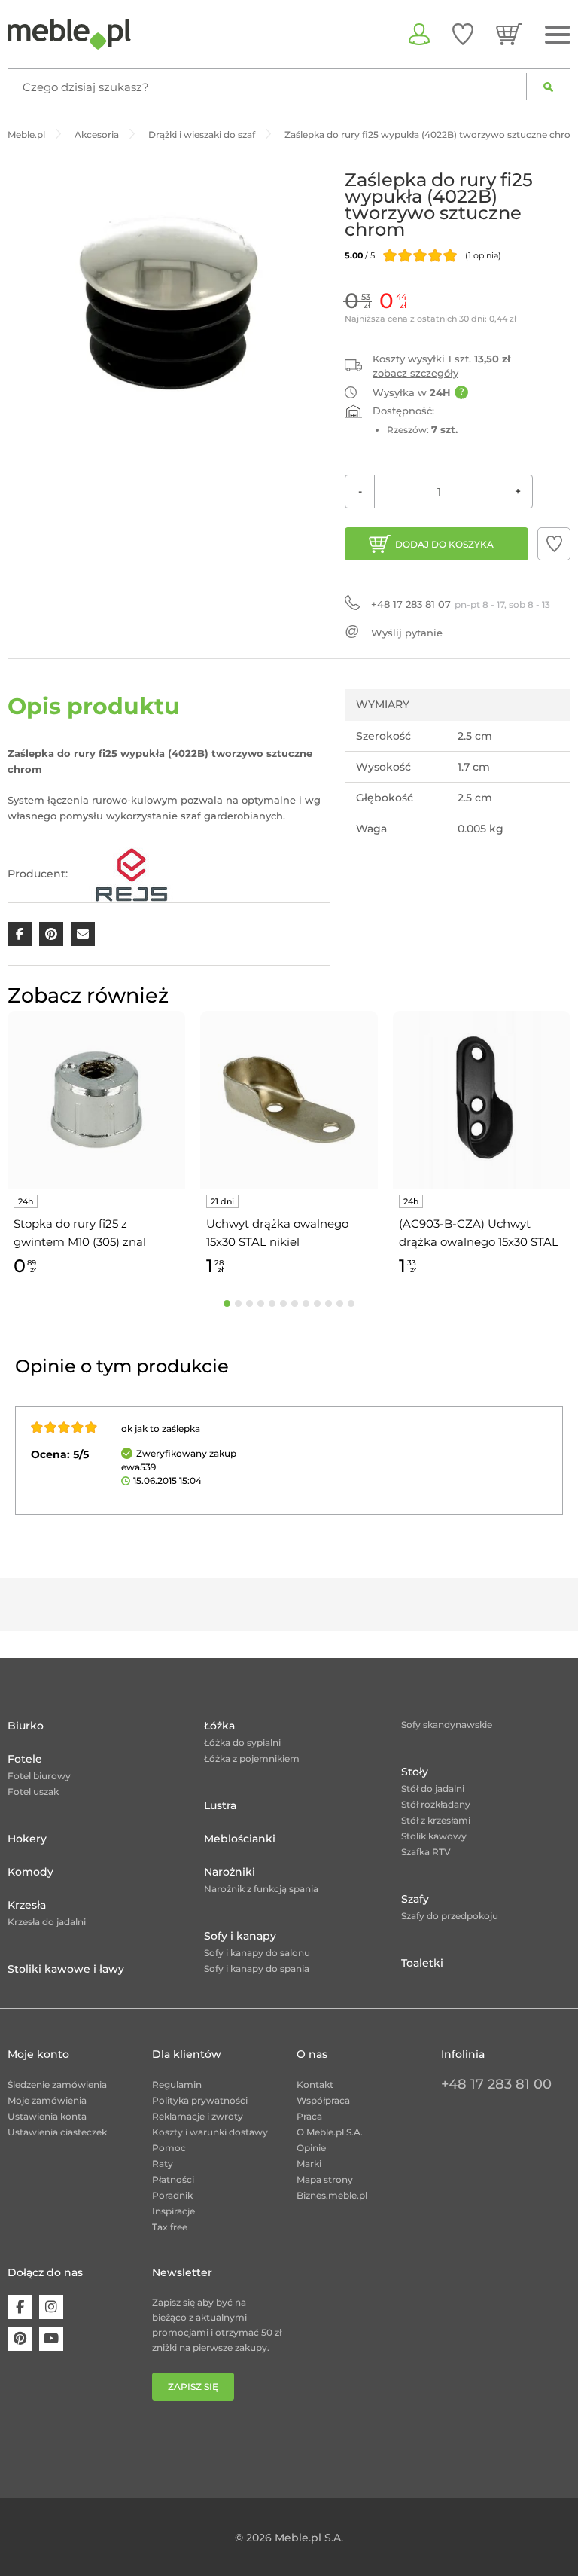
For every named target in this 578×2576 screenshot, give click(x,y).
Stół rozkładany (436, 1804)
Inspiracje (173, 2211)
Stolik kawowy (434, 1836)
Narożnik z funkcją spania (261, 1889)
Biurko (26, 1726)
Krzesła (27, 1905)
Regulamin (177, 2085)
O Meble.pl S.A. (330, 2132)
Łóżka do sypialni (242, 1743)
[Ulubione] (463, 34)
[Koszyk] (509, 34)
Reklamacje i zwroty (198, 2116)
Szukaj (548, 87)
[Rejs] (131, 874)
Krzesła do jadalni (47, 1922)
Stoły (415, 1772)
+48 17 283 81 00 (496, 2084)
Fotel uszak (33, 1792)
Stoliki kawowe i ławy (66, 1969)
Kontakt (315, 2085)
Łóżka (219, 1726)
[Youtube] (51, 2339)
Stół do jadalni (433, 1789)
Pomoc (169, 2148)
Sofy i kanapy (240, 1936)
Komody (30, 1872)
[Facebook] (20, 2307)
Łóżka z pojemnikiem (252, 1758)
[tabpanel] (96, 1146)
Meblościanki (240, 1839)
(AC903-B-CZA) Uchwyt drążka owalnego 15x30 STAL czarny (479, 1234)
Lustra (220, 1805)
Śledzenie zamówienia (57, 2085)
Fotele (25, 1759)
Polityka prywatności (200, 2100)
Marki (309, 2164)
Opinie (311, 2148)
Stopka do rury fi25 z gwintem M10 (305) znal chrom (80, 1234)
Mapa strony (325, 2179)
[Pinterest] (20, 2339)
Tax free (170, 2227)
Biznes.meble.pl (332, 2195)
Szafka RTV (426, 1852)
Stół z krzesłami (436, 1820)
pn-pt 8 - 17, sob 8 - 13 (461, 604)
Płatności (173, 2179)
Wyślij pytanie (407, 633)
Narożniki (230, 1872)
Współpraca (323, 2100)
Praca (309, 2116)
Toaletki (422, 1963)
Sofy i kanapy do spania (257, 1969)
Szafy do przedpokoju (450, 1916)
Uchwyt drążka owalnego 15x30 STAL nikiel (277, 1233)
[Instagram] (51, 2307)
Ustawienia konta (47, 2116)
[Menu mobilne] (558, 35)
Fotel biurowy (39, 1776)
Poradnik (172, 2195)
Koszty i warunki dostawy (210, 2132)
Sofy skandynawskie (447, 1724)
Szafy (415, 1899)
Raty (163, 2164)
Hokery (27, 1839)
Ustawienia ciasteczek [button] (57, 2132)
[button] (554, 544)
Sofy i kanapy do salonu (257, 1953)
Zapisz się (193, 2387)
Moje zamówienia (47, 2100)
